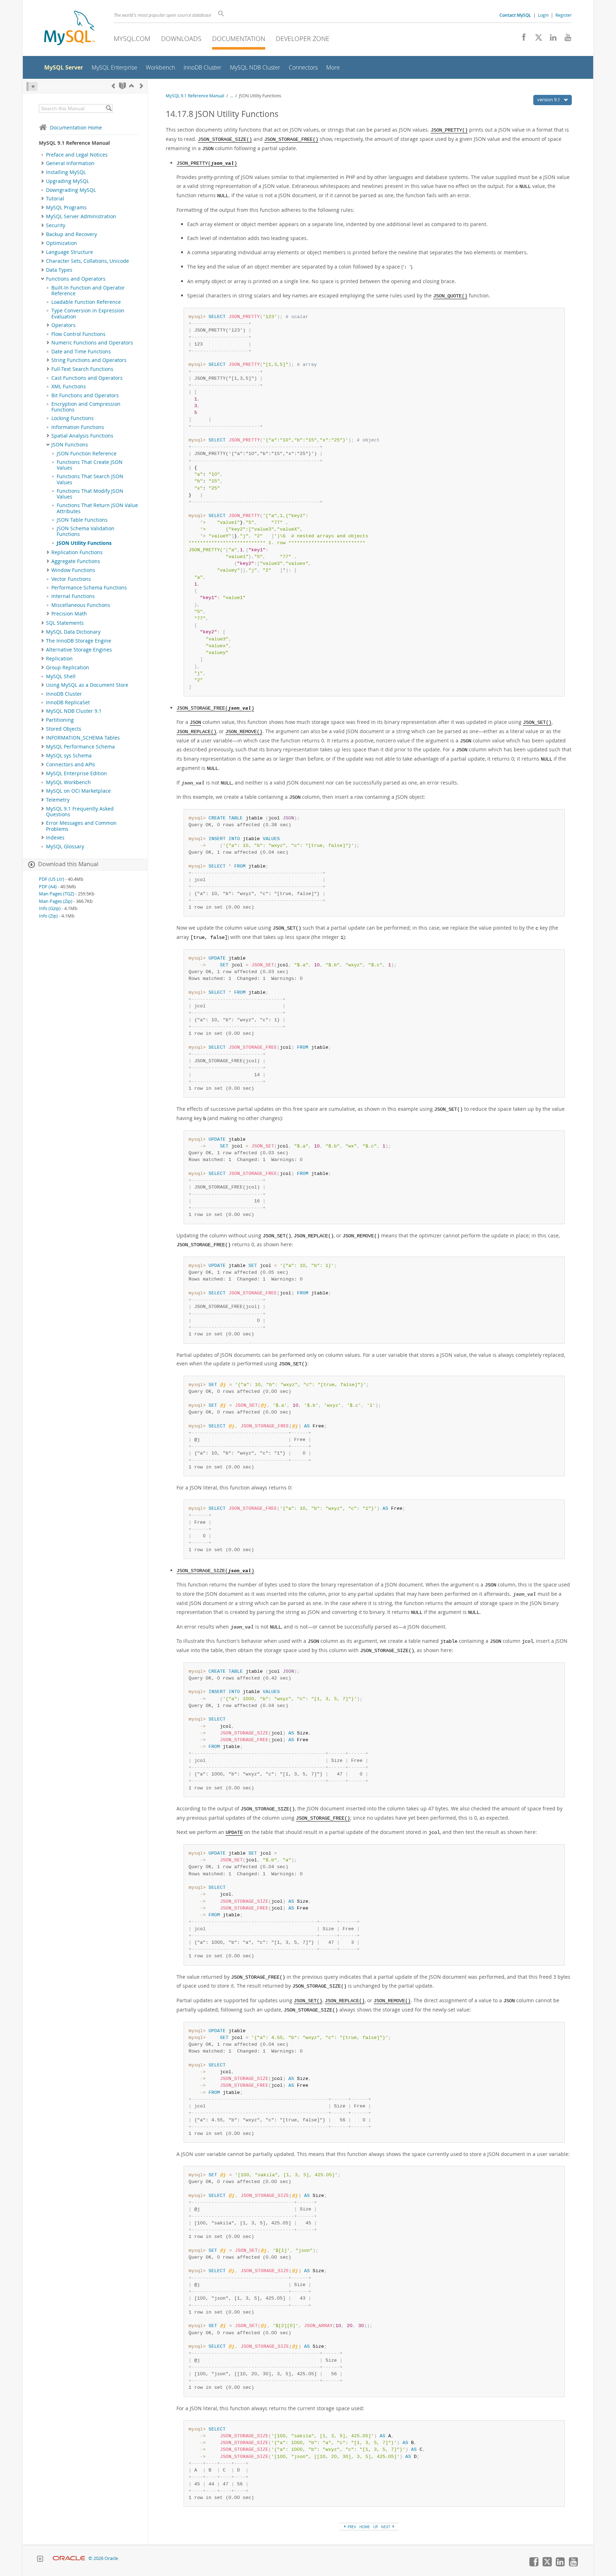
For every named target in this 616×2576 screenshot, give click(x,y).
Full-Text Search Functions (82, 369)
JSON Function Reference (87, 454)
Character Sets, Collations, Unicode (88, 261)
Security (56, 225)
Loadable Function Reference (86, 302)
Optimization (61, 243)
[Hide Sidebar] (32, 86)
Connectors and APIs (71, 765)
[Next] (142, 86)
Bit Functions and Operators (85, 395)
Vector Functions (71, 579)
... (232, 96)
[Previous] (113, 86)
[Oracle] (69, 2558)
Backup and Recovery (71, 234)
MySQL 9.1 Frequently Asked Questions (80, 812)
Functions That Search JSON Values (90, 479)
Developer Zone (303, 39)
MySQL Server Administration (81, 216)
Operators (63, 325)
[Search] (109, 108)
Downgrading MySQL (71, 190)
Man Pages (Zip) (56, 901)
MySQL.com (132, 39)
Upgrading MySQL (68, 181)
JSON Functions (70, 445)
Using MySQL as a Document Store (87, 685)
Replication (59, 659)
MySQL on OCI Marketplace (78, 791)
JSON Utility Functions (84, 543)
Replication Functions (77, 552)
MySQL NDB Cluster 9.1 (74, 711)
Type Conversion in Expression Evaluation (88, 313)
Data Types (59, 270)
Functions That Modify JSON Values (90, 494)
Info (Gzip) (50, 908)
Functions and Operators (76, 279)
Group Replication (68, 668)
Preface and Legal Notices (77, 155)
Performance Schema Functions (89, 588)
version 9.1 (549, 99)
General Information (70, 163)
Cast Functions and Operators (87, 378)
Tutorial (55, 199)
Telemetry (58, 800)
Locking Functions (73, 418)
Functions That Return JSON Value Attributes (97, 508)
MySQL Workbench (68, 782)
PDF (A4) (48, 887)
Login (543, 15)
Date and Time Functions (81, 352)
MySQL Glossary (65, 847)
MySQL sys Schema (69, 756)
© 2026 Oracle (103, 2558)
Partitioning (60, 720)
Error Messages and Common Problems (81, 826)
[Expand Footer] (40, 2560)
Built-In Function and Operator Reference (88, 291)
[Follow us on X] (536, 39)
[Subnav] (43, 163)
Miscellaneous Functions (81, 605)
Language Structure (70, 252)
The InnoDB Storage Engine (79, 641)
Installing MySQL (66, 172)
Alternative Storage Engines (79, 650)
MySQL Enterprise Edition (76, 773)
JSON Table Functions (82, 520)
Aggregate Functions (76, 561)
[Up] (132, 86)
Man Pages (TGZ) (57, 894)
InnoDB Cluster (64, 694)
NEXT (386, 2527)
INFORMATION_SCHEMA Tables (83, 738)
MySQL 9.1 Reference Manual (195, 96)
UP (376, 2527)
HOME (365, 2527)
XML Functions (69, 387)
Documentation (239, 39)
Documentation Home (76, 127)
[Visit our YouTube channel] (565, 39)
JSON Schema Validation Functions (86, 531)
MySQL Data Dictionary (73, 632)
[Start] (122, 86)
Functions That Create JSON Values (90, 465)
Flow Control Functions (78, 334)
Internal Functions (73, 596)
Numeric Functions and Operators (92, 343)
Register (564, 15)
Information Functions (78, 427)
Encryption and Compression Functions (86, 407)
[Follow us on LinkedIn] (551, 39)
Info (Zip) (48, 916)
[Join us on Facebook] (521, 39)
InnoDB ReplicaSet (68, 702)
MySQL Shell (61, 676)
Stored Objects (64, 729)
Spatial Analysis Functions (82, 436)
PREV (351, 2527)
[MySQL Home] (70, 29)
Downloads (181, 39)
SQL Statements (65, 623)
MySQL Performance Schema (80, 747)
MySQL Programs (66, 208)
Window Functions (73, 570)
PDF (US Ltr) (52, 879)
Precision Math (69, 614)
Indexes (55, 838)
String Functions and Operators (89, 360)
